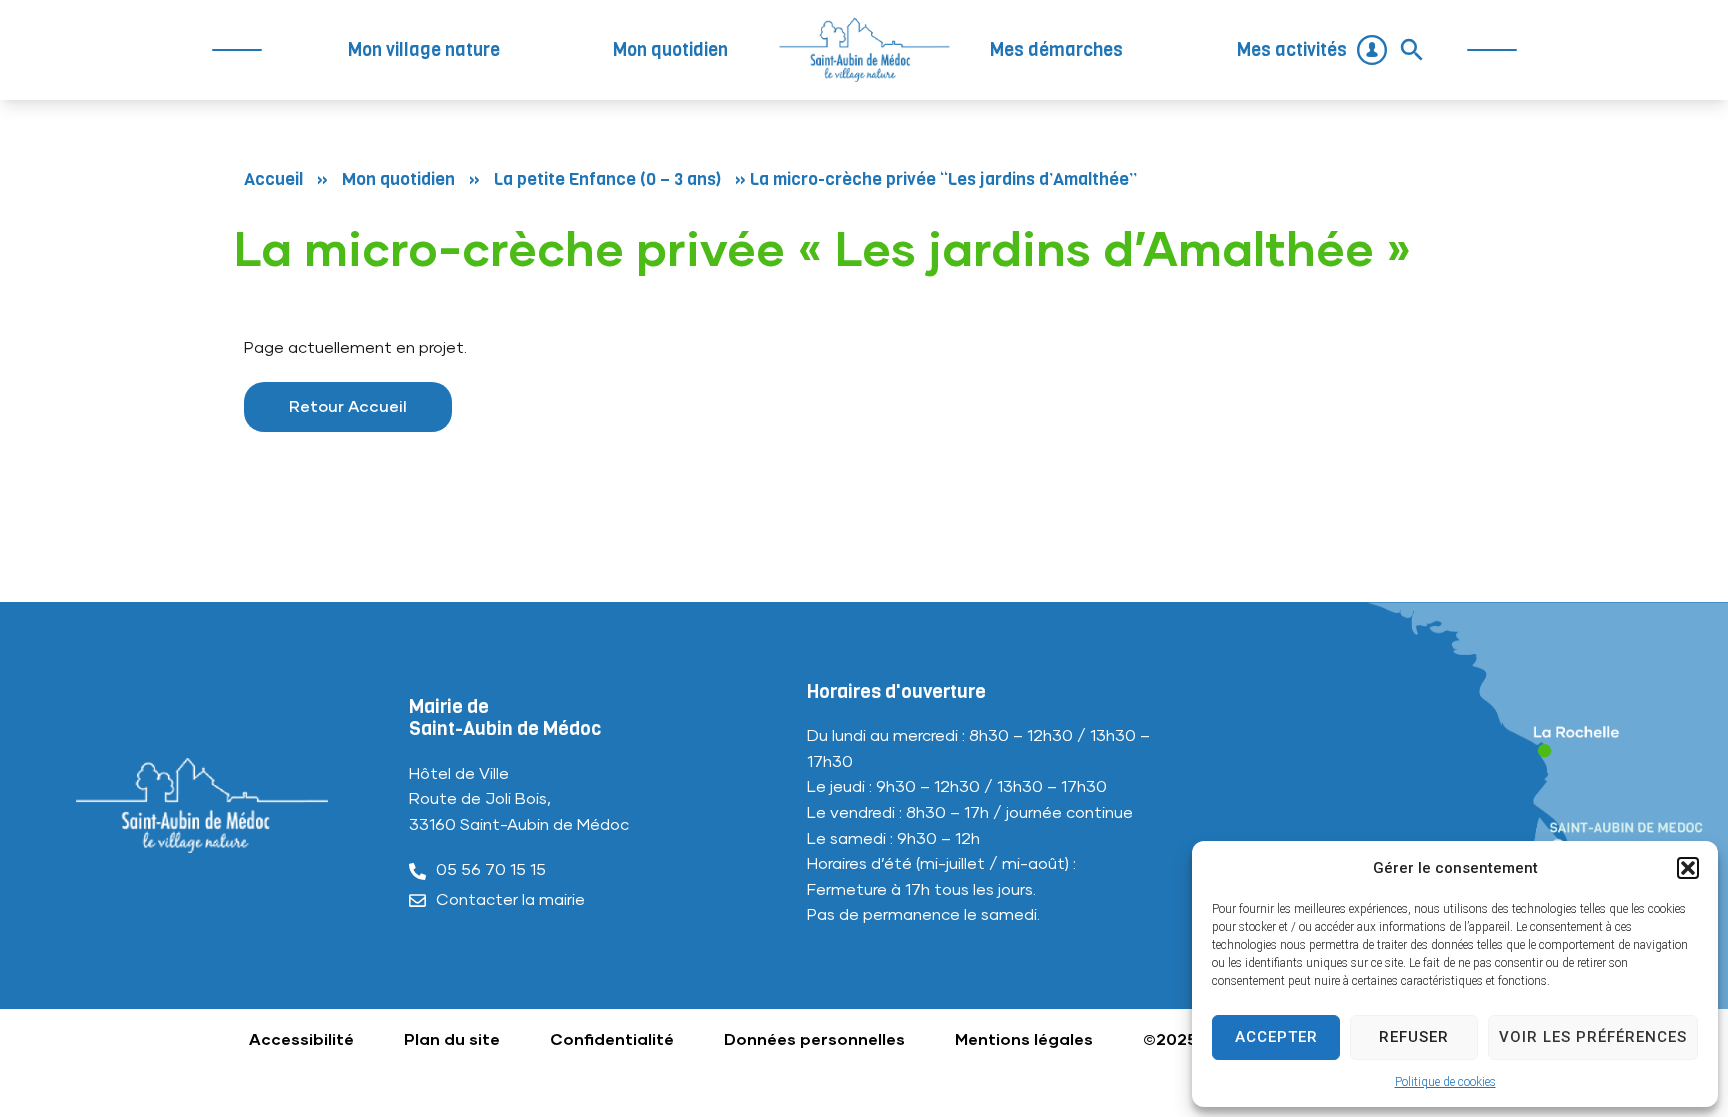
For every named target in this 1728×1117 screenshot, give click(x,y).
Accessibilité (301, 1040)
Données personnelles (814, 1040)
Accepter (1276, 1037)
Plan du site (452, 1040)
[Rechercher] (1412, 50)
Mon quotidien (398, 179)
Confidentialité (612, 1040)
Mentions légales (1024, 1040)
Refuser (1414, 1037)
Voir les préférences (1593, 1037)
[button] (1688, 868)
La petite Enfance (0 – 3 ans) (607, 179)
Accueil (273, 179)
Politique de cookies (1445, 1082)
